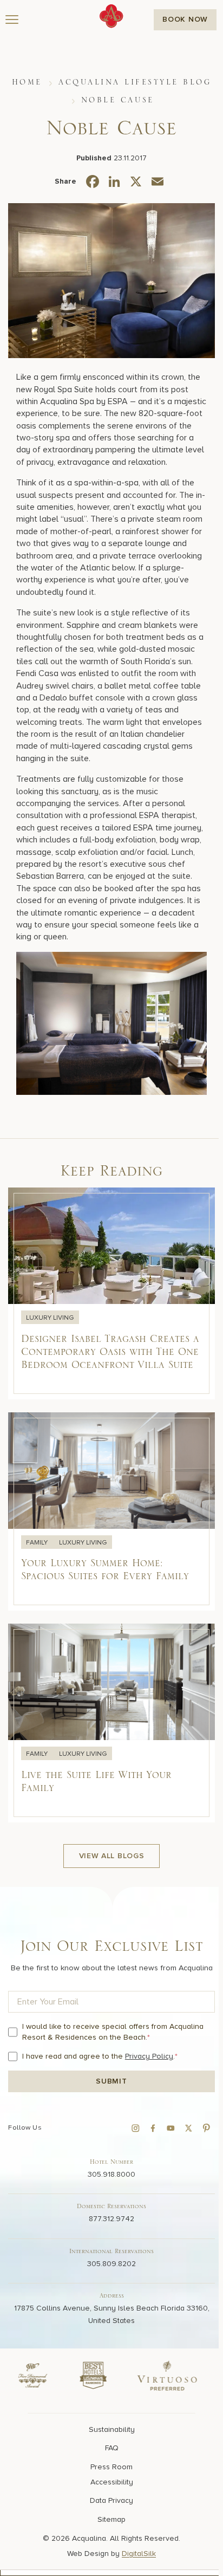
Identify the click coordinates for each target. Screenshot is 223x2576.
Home (27, 82)
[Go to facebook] (153, 2128)
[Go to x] (188, 2128)
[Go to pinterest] (206, 2128)
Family (38, 1543)
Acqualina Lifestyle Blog (135, 82)
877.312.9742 (111, 2219)
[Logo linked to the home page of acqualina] (111, 16)
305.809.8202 (111, 2263)
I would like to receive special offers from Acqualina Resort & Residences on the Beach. (113, 2032)
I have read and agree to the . (100, 2056)
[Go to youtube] (170, 2128)
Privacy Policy (149, 2056)
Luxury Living (50, 1318)
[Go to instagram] (135, 2128)
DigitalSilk (139, 2554)
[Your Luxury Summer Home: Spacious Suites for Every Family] (111, 1512)
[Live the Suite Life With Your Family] (111, 1724)
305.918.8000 (111, 2174)
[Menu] (12, 20)
